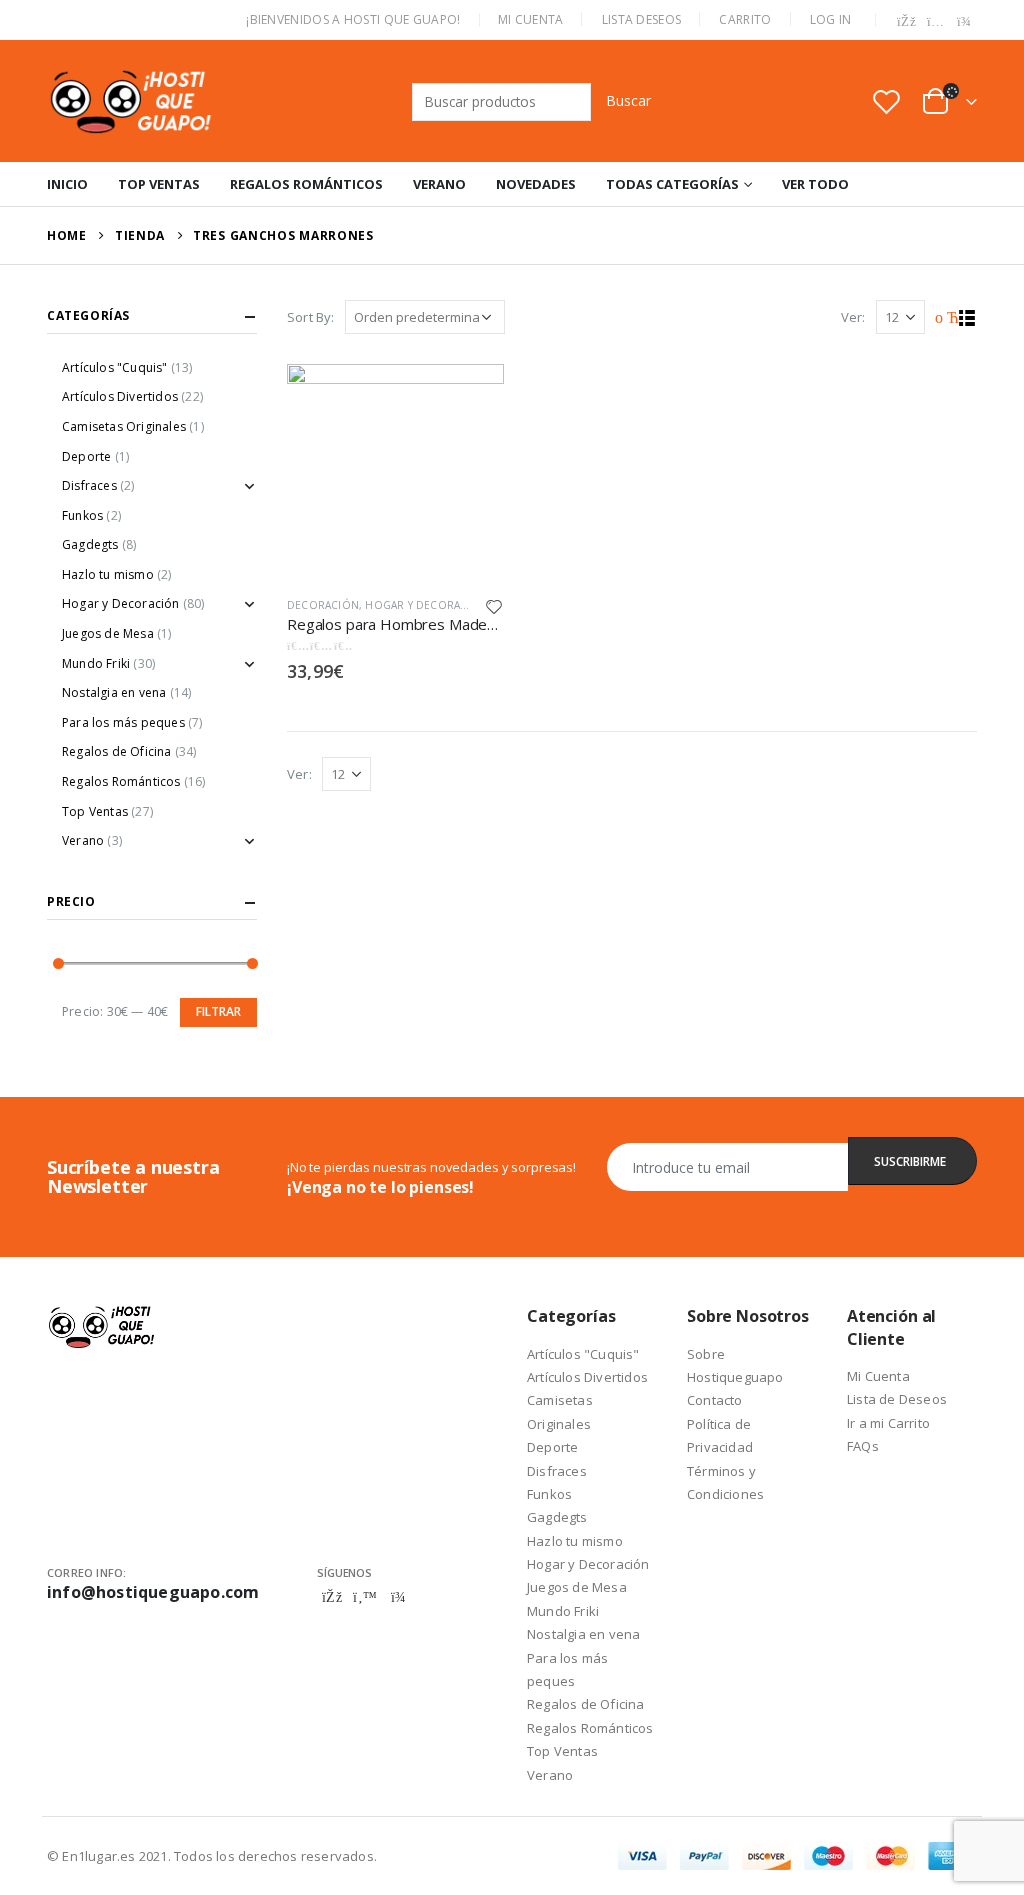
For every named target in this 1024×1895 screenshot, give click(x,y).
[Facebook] (907, 22)
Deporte (86, 456)
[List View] (967, 318)
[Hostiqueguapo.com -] (132, 101)
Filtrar (218, 1011)
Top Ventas (159, 184)
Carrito (745, 19)
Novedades (536, 184)
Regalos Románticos (306, 184)
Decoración (323, 605)
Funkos (82, 515)
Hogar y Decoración (426, 605)
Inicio (67, 184)
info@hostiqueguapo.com (153, 1592)
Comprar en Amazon (471, 388)
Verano (439, 184)
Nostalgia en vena (114, 692)
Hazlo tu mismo (108, 574)
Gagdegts (90, 544)
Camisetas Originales (124, 426)
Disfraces (89, 485)
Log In (831, 19)
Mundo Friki (96, 663)
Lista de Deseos (897, 1399)
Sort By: (311, 317)
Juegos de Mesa (108, 633)
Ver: (853, 317)
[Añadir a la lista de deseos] (494, 605)
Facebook (332, 1597)
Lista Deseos (642, 19)
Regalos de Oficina (117, 751)
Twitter (365, 1597)
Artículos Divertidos (120, 396)
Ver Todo (815, 184)
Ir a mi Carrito (888, 1423)
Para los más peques (123, 722)
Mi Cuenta (531, 19)
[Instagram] (936, 22)
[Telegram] (964, 22)
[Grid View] (944, 318)
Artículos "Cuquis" (115, 367)
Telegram (398, 1597)
